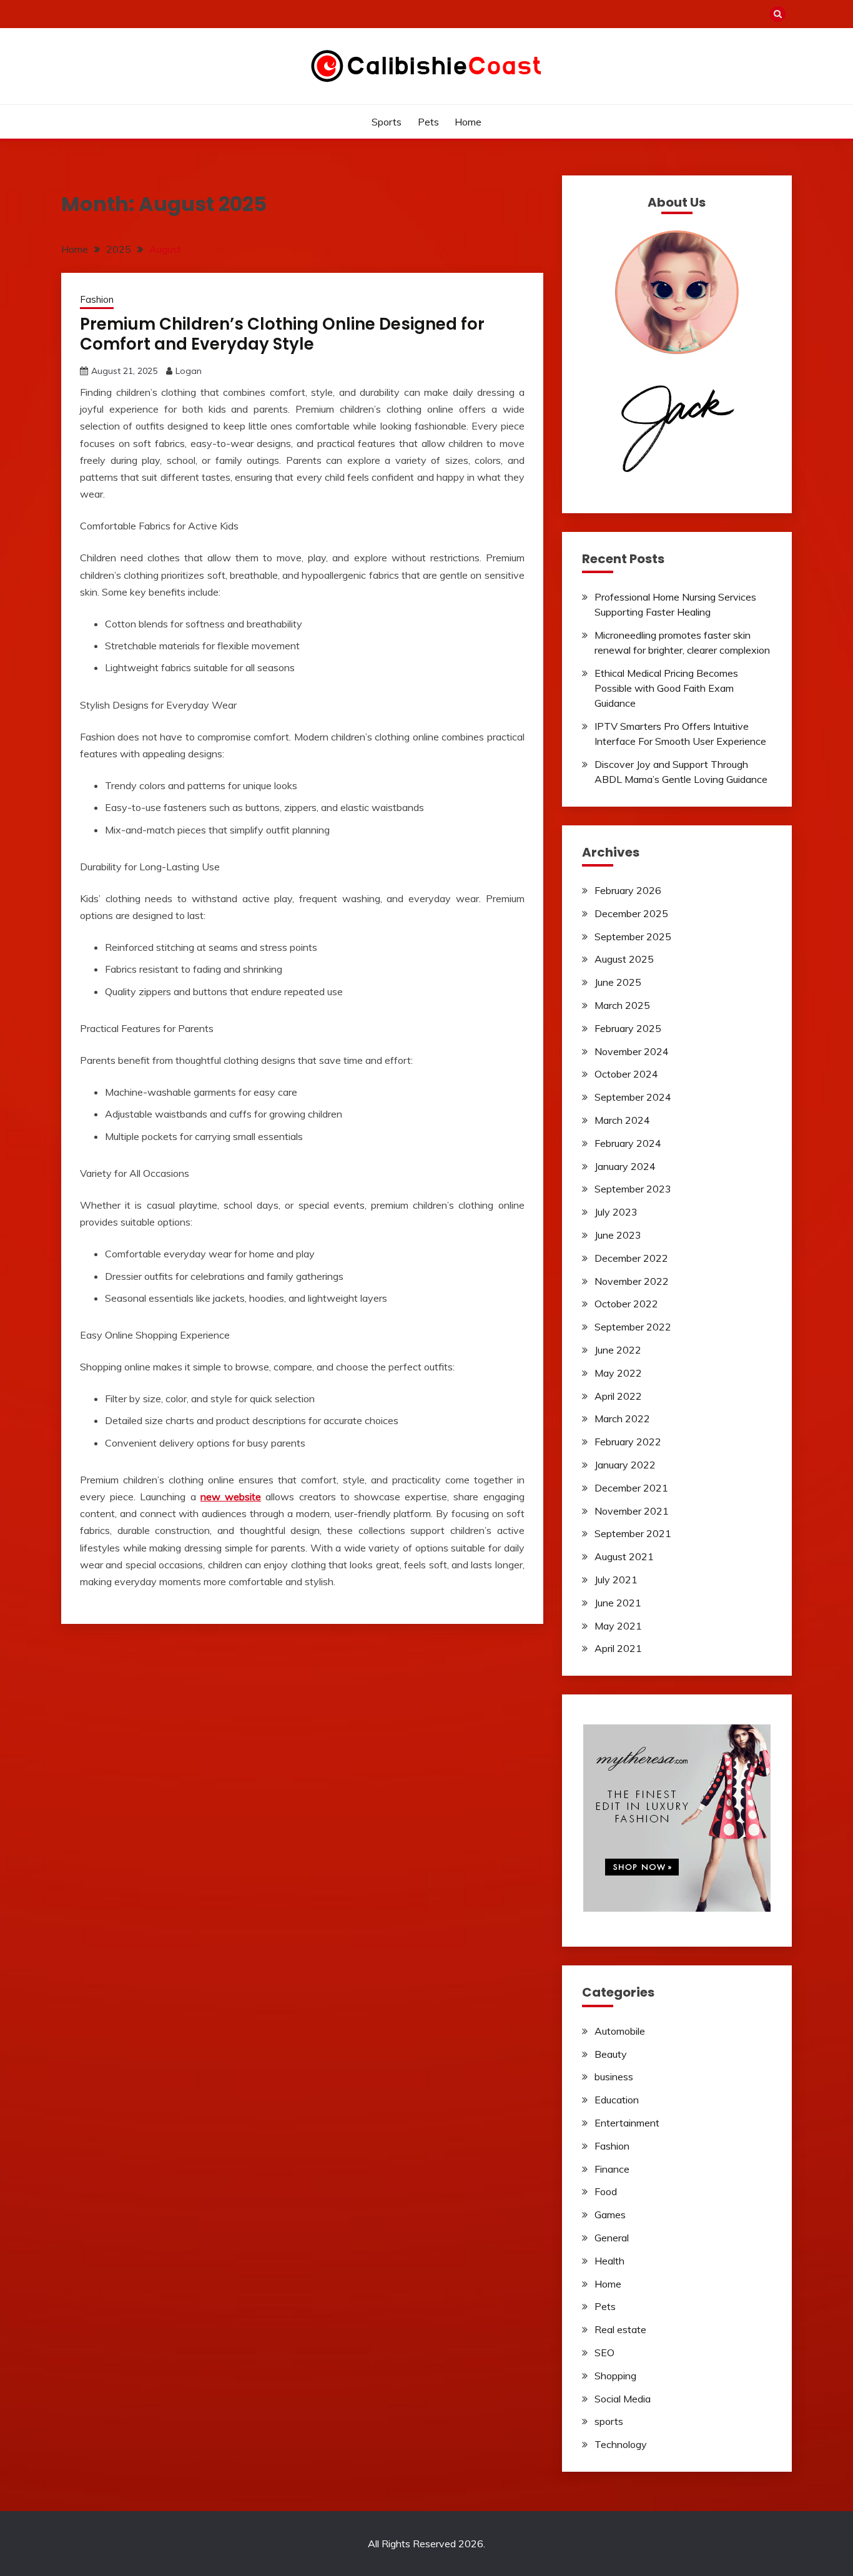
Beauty (611, 2054)
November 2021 (632, 1511)
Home (468, 122)
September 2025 (633, 937)
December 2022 (631, 1258)
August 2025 (624, 959)
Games (610, 2215)
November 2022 (632, 1281)
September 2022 (633, 1327)
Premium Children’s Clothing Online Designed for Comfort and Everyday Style (282, 334)
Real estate (620, 2329)
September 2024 (633, 1097)
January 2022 (625, 1465)
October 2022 (626, 1304)
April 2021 (618, 1648)
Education (617, 2100)
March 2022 (622, 1418)
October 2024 (626, 1074)
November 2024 (632, 1051)
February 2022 (628, 1442)
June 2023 (618, 1235)
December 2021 (631, 1488)
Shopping (615, 2376)
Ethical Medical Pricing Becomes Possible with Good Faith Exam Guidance (666, 688)
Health (609, 2261)
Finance (612, 2169)
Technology (621, 2444)
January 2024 (625, 1166)
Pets (428, 122)
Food (606, 2191)
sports (387, 122)
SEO (604, 2352)
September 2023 (633, 1189)
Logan (189, 371)
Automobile (620, 2031)
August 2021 (624, 1556)
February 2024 (628, 1143)
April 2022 (618, 1396)
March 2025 (622, 1005)
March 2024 (622, 1120)
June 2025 (618, 982)
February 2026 (628, 890)
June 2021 (618, 1603)
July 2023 (616, 1212)
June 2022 (618, 1350)
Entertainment (627, 2123)
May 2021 (618, 1626)
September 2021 (633, 1533)
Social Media (623, 2399)
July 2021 (616, 1580)
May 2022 (618, 1373)
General (612, 2238)
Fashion (97, 299)
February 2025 (628, 1028)
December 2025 (631, 913)
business (614, 2077)
